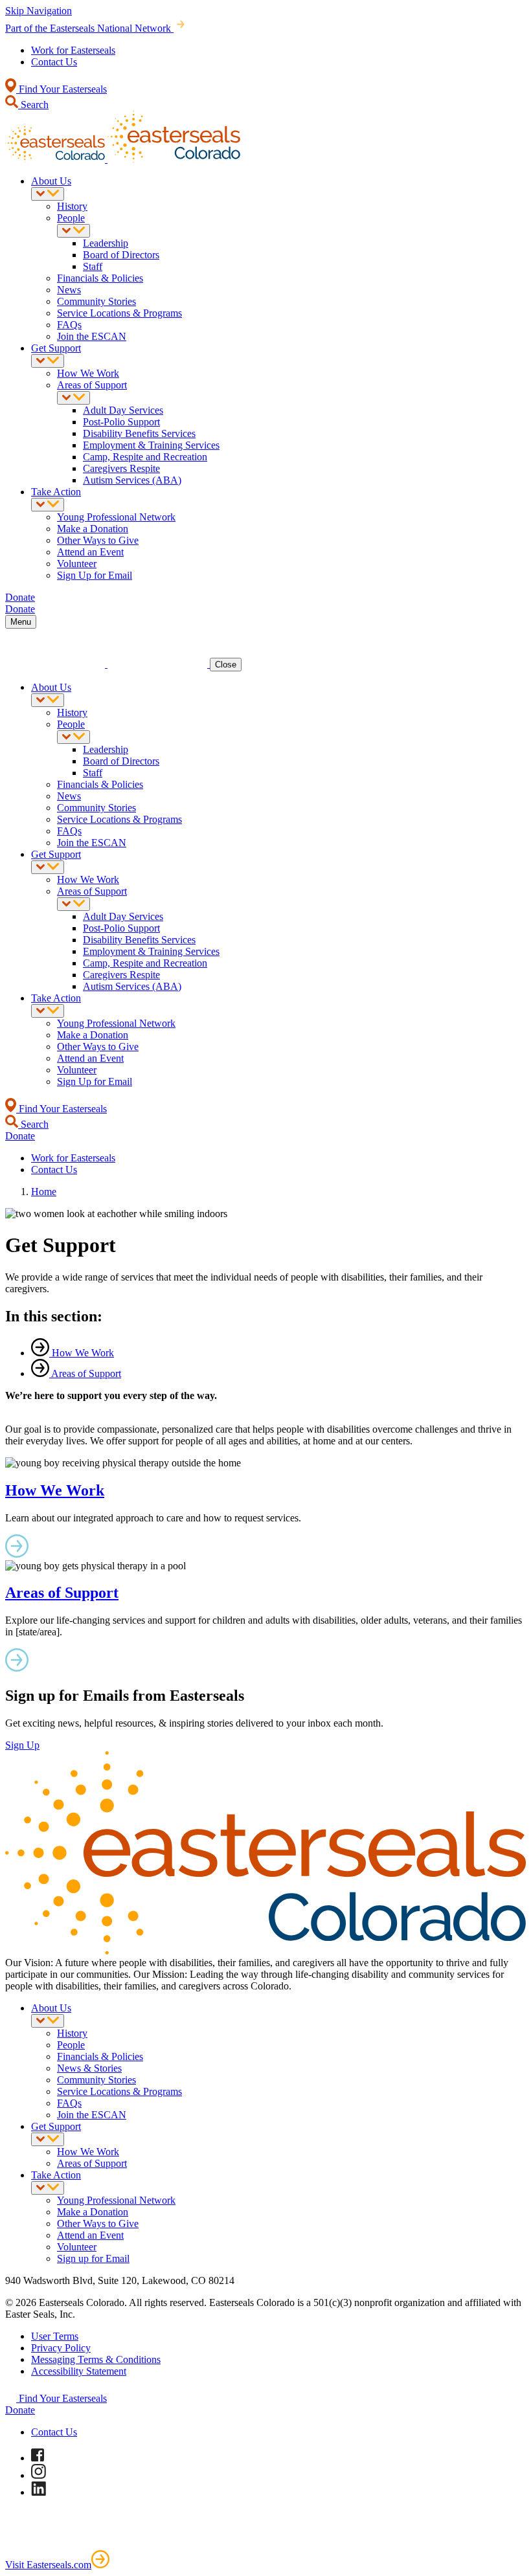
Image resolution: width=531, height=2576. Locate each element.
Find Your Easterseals (62, 89)
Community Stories (96, 301)
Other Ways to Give (98, 540)
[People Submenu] (73, 231)
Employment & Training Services (151, 445)
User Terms (55, 2336)
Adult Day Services (123, 410)
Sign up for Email (93, 2258)
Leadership (106, 243)
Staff (93, 266)
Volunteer (77, 564)
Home (44, 1192)
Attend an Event (90, 552)
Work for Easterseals (73, 50)
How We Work (88, 373)
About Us (51, 181)
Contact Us (54, 62)
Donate (20, 2410)
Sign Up (22, 1745)
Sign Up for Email (95, 575)
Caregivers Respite (121, 468)
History (72, 206)
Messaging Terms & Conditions (96, 2359)
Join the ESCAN (92, 336)
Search (33, 105)
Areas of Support (92, 385)
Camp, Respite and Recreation (145, 457)
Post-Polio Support (121, 422)
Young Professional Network (116, 517)
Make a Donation (93, 529)
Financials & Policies (100, 278)
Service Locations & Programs (119, 313)
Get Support (56, 348)
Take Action (56, 492)
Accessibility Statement (79, 2371)
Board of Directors (121, 255)
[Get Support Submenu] (48, 361)
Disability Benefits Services (139, 433)
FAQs (69, 325)
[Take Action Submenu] (48, 505)
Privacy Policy (61, 2348)
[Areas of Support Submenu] (73, 398)
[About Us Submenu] (48, 194)
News (69, 290)
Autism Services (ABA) (132, 480)
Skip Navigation (39, 11)
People (71, 218)
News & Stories (89, 2068)
